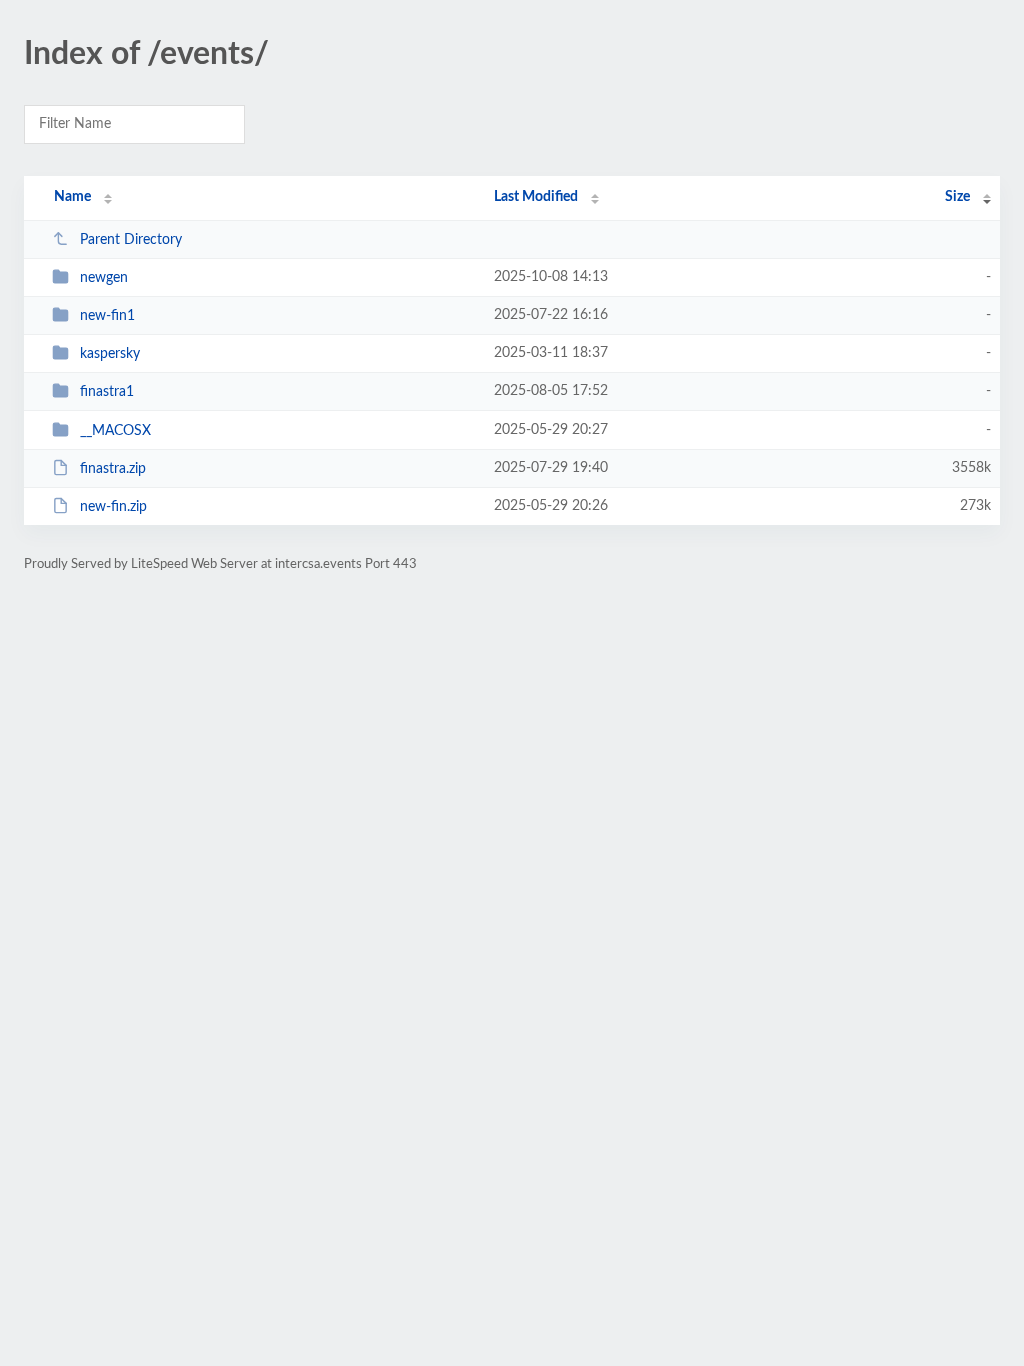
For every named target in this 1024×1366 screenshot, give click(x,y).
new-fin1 (107, 316)
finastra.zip (113, 469)
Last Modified (536, 197)
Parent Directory (131, 240)
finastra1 (107, 392)
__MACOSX (115, 431)
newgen (104, 278)
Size (957, 197)
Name (72, 197)
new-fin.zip (113, 507)
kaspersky (110, 354)
